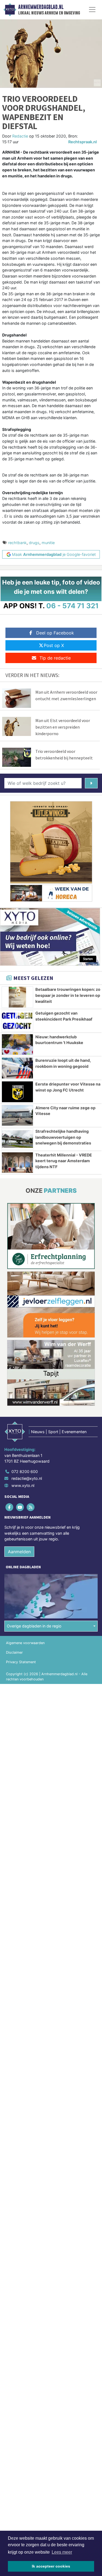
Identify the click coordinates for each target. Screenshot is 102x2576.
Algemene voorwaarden (25, 1643)
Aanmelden (19, 1552)
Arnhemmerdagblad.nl (41, 7)
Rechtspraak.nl (83, 142)
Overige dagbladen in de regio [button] (34, 1626)
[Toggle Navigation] (92, 10)
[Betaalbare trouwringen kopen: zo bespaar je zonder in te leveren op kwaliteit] (17, 997)
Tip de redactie (55, 658)
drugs (34, 543)
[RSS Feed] (31, 1507)
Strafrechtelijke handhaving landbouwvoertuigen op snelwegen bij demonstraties (63, 1137)
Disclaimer (14, 1652)
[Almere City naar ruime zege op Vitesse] (17, 1116)
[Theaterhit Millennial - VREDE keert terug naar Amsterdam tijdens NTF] (17, 1163)
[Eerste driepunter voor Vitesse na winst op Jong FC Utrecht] (17, 1092)
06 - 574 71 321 (72, 606)
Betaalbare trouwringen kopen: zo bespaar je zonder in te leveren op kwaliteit (68, 995)
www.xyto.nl (23, 1485)
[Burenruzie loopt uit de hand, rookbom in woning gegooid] (17, 1068)
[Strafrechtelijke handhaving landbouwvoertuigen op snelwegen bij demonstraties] (17, 1139)
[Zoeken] (91, 783)
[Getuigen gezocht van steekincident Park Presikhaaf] (17, 1021)
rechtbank (17, 543)
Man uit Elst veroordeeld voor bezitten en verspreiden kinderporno (63, 727)
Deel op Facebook (55, 633)
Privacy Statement (21, 1662)
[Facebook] (10, 1507)
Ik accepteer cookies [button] (51, 2566)
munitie (48, 543)
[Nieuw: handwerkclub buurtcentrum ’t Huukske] (17, 1045)
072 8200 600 (25, 1472)
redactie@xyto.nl (27, 1478)
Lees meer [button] (62, 2552)
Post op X (54, 645)
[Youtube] (20, 1507)
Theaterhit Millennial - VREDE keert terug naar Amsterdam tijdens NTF (64, 1161)
